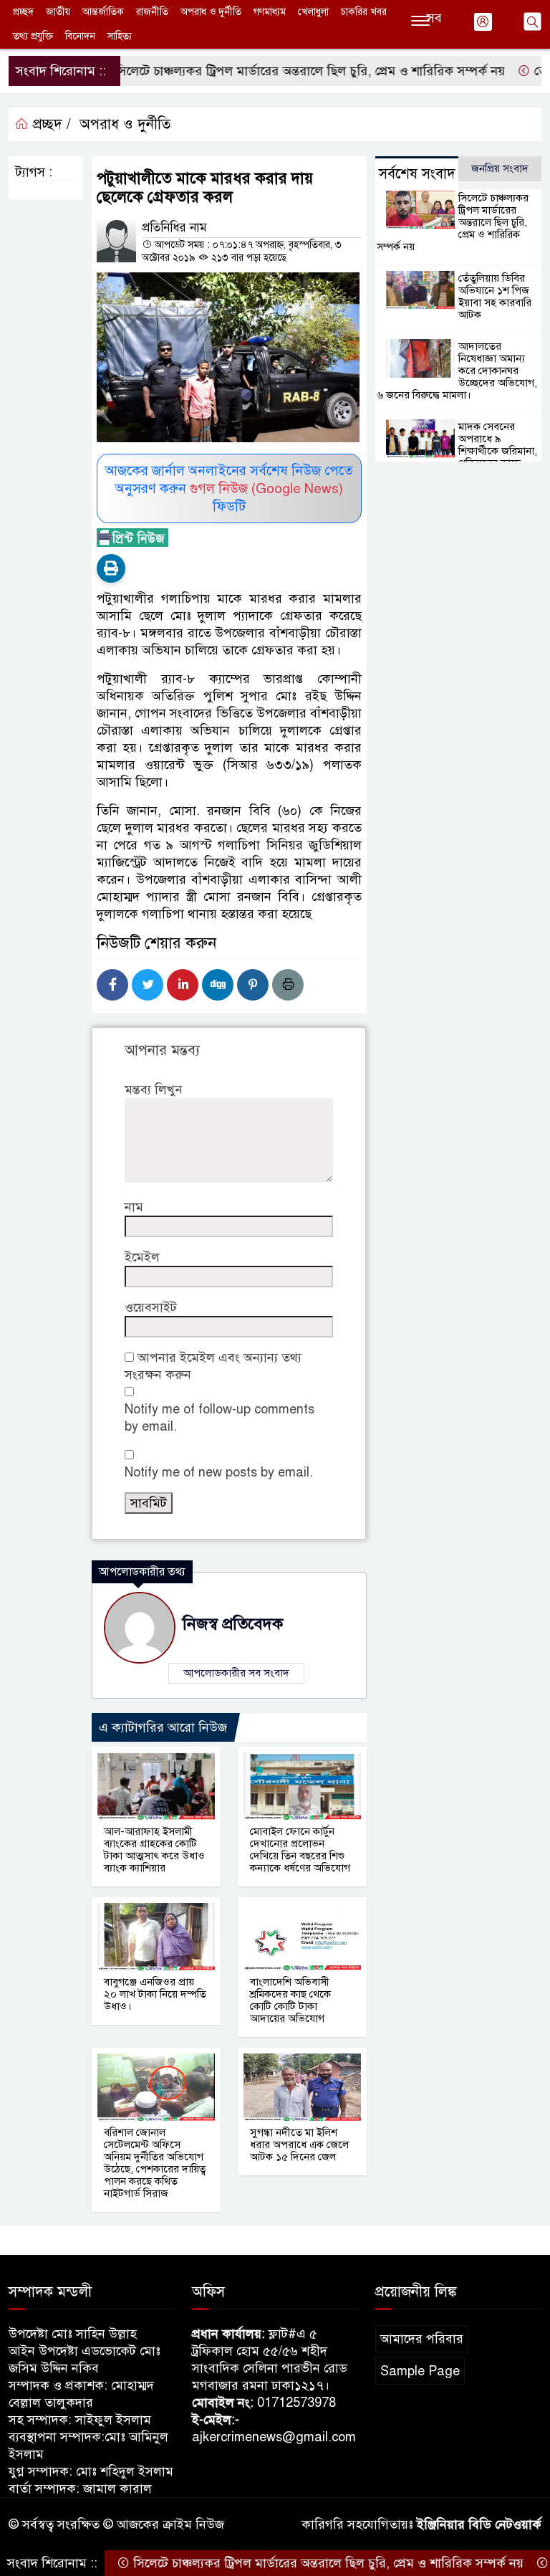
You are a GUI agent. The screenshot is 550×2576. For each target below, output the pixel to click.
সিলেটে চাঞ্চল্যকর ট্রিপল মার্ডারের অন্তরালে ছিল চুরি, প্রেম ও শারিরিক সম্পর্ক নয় (270, 71)
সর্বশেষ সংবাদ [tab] (417, 174)
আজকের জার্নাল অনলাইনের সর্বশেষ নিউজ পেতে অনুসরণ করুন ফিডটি (229, 488)
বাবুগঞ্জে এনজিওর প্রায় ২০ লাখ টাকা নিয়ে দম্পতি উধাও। (155, 1994)
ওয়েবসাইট (151, 1307)
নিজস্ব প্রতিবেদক (233, 1624)
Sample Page (420, 2371)
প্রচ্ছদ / (50, 124)
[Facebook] (112, 985)
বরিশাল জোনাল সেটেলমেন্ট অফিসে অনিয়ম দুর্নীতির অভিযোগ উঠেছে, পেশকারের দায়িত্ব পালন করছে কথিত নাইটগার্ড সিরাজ (155, 2163)
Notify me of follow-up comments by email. (219, 1418)
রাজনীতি (152, 12)
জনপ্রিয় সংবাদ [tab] (500, 168)
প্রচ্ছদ (23, 12)
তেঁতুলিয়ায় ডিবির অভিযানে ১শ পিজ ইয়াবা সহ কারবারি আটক (495, 296)
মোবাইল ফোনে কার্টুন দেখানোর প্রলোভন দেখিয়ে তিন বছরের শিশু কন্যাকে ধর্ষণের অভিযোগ (300, 1850)
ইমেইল (142, 1257)
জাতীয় (58, 12)
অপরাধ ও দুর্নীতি (211, 12)
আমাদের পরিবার (422, 2339)
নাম (134, 1207)
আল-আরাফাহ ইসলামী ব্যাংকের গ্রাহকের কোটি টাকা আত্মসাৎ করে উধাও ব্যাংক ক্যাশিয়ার (154, 1850)
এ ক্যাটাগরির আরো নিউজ (163, 1727)
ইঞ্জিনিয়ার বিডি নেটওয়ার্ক (479, 2524)
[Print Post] (111, 568)
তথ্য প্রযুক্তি (33, 36)
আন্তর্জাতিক (103, 12)
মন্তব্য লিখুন (154, 1089)
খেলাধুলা (313, 12)
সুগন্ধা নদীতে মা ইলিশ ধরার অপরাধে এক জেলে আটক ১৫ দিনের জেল (299, 2145)
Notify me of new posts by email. (219, 1472)
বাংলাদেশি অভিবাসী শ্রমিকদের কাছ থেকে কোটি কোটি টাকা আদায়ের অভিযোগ (290, 2000)
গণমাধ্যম (270, 12)
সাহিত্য (120, 36)
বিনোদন (80, 36)
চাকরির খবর (364, 12)
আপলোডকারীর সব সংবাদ (236, 1673)
